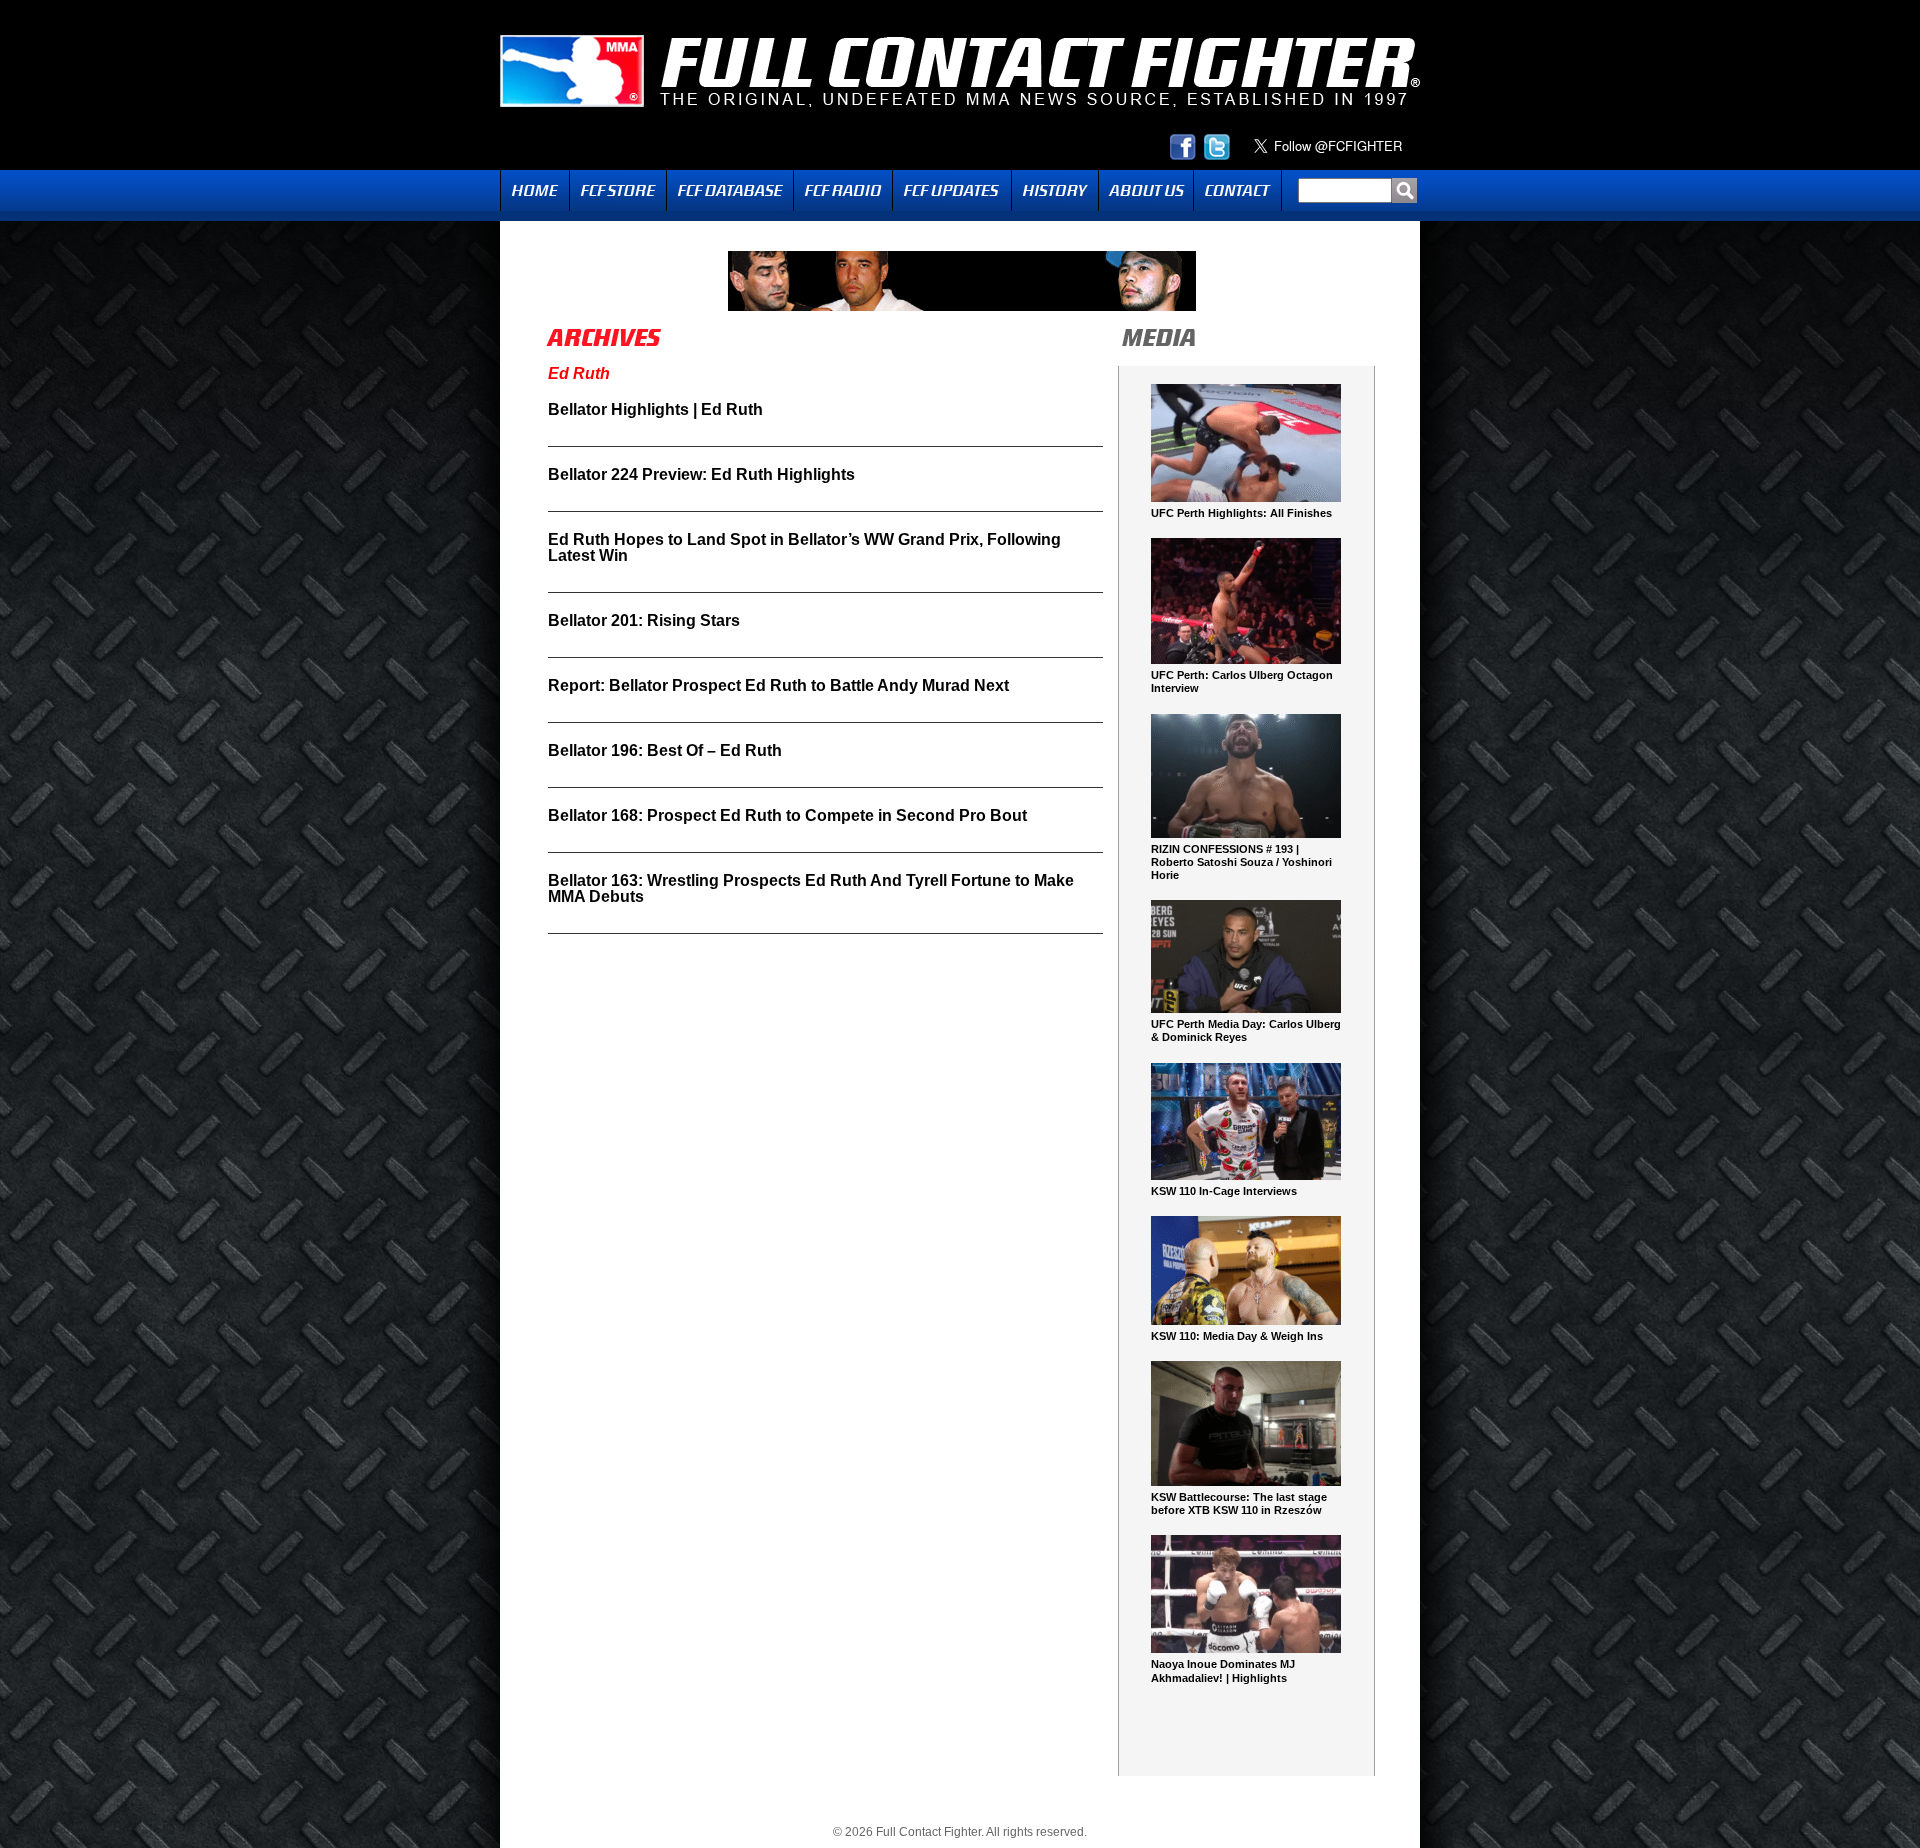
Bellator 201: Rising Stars (644, 620)
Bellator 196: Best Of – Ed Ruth (665, 750)
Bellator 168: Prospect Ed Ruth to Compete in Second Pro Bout (787, 815)
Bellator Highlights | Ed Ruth (655, 409)
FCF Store (618, 190)
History (1055, 190)
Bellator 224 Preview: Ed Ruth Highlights (701, 474)
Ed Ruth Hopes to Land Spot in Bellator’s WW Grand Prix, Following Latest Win (804, 547)
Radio (843, 190)
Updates (952, 190)
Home (535, 190)
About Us (1146, 190)
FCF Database (730, 190)
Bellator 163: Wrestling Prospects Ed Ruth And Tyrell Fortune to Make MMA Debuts (811, 888)
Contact (1237, 190)
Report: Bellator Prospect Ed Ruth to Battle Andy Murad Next (778, 685)
